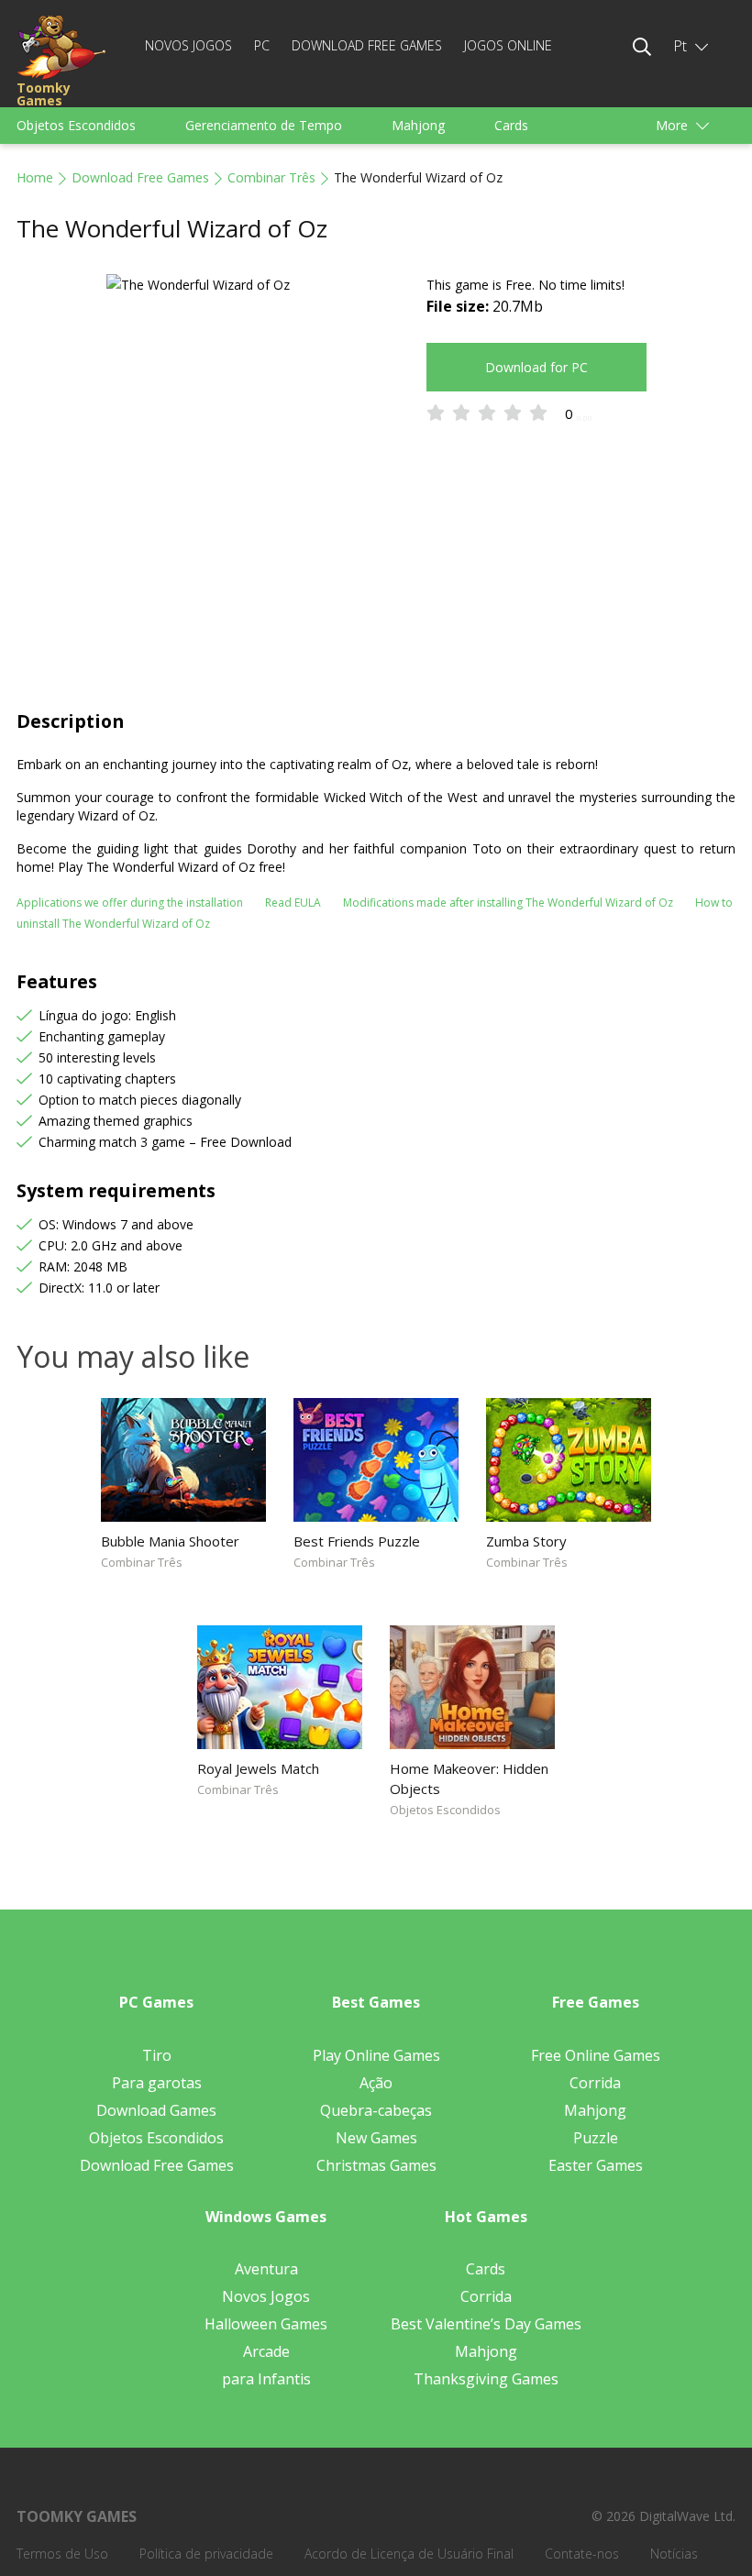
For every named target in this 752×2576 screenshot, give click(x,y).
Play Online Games (376, 2055)
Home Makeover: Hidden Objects (469, 1778)
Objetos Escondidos (76, 125)
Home (35, 177)
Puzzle (596, 2138)
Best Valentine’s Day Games (486, 2324)
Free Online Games (596, 2055)
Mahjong (418, 125)
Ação (376, 2083)
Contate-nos (582, 2554)
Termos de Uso (62, 2554)
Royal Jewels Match (258, 1768)
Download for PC (536, 367)
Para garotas (157, 2083)
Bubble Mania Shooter (170, 1541)
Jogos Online (508, 45)
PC (262, 45)
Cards (511, 125)
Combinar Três (271, 177)
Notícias (674, 2554)
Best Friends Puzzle (357, 1541)
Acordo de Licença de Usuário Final (409, 2554)
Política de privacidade (206, 2554)
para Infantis (266, 2379)
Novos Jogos (188, 45)
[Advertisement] (376, 571)
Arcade (266, 2351)
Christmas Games (376, 2165)
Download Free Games (367, 45)
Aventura (266, 2269)
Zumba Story (526, 1541)
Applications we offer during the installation (130, 903)
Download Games (156, 2110)
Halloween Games (266, 2324)
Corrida (595, 2083)
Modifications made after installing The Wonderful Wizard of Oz (508, 903)
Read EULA (293, 903)
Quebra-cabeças (376, 2110)
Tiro (157, 2055)
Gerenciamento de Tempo (264, 125)
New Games (376, 2138)
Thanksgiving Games (486, 2379)
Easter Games (596, 2165)
